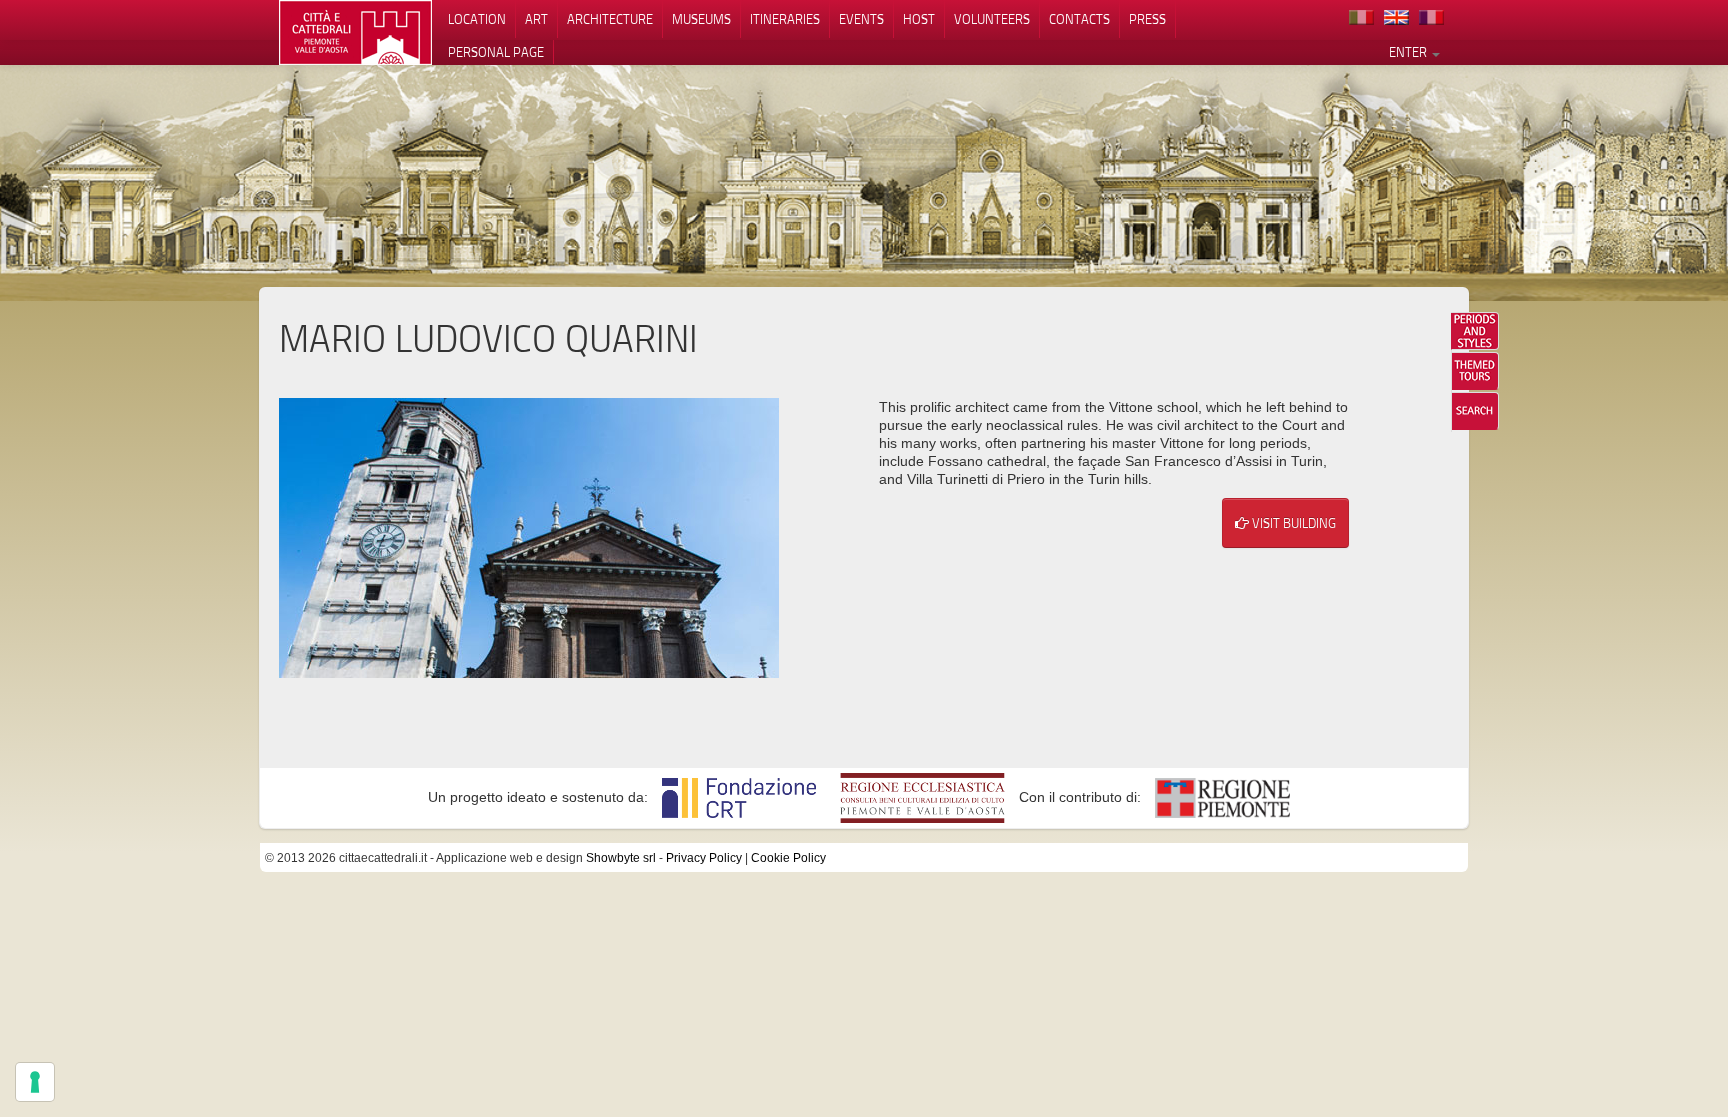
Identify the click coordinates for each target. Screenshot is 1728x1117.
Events (861, 19)
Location (477, 19)
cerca (1475, 411)
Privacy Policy (704, 858)
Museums (701, 19)
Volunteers (992, 19)
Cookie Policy (788, 858)
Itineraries (785, 19)
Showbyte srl (621, 858)
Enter (1409, 52)
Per (1475, 331)
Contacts (1079, 19)
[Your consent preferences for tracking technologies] (35, 1082)
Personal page (496, 52)
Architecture (610, 19)
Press (1147, 19)
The (1475, 371)
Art (536, 19)
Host (919, 19)
